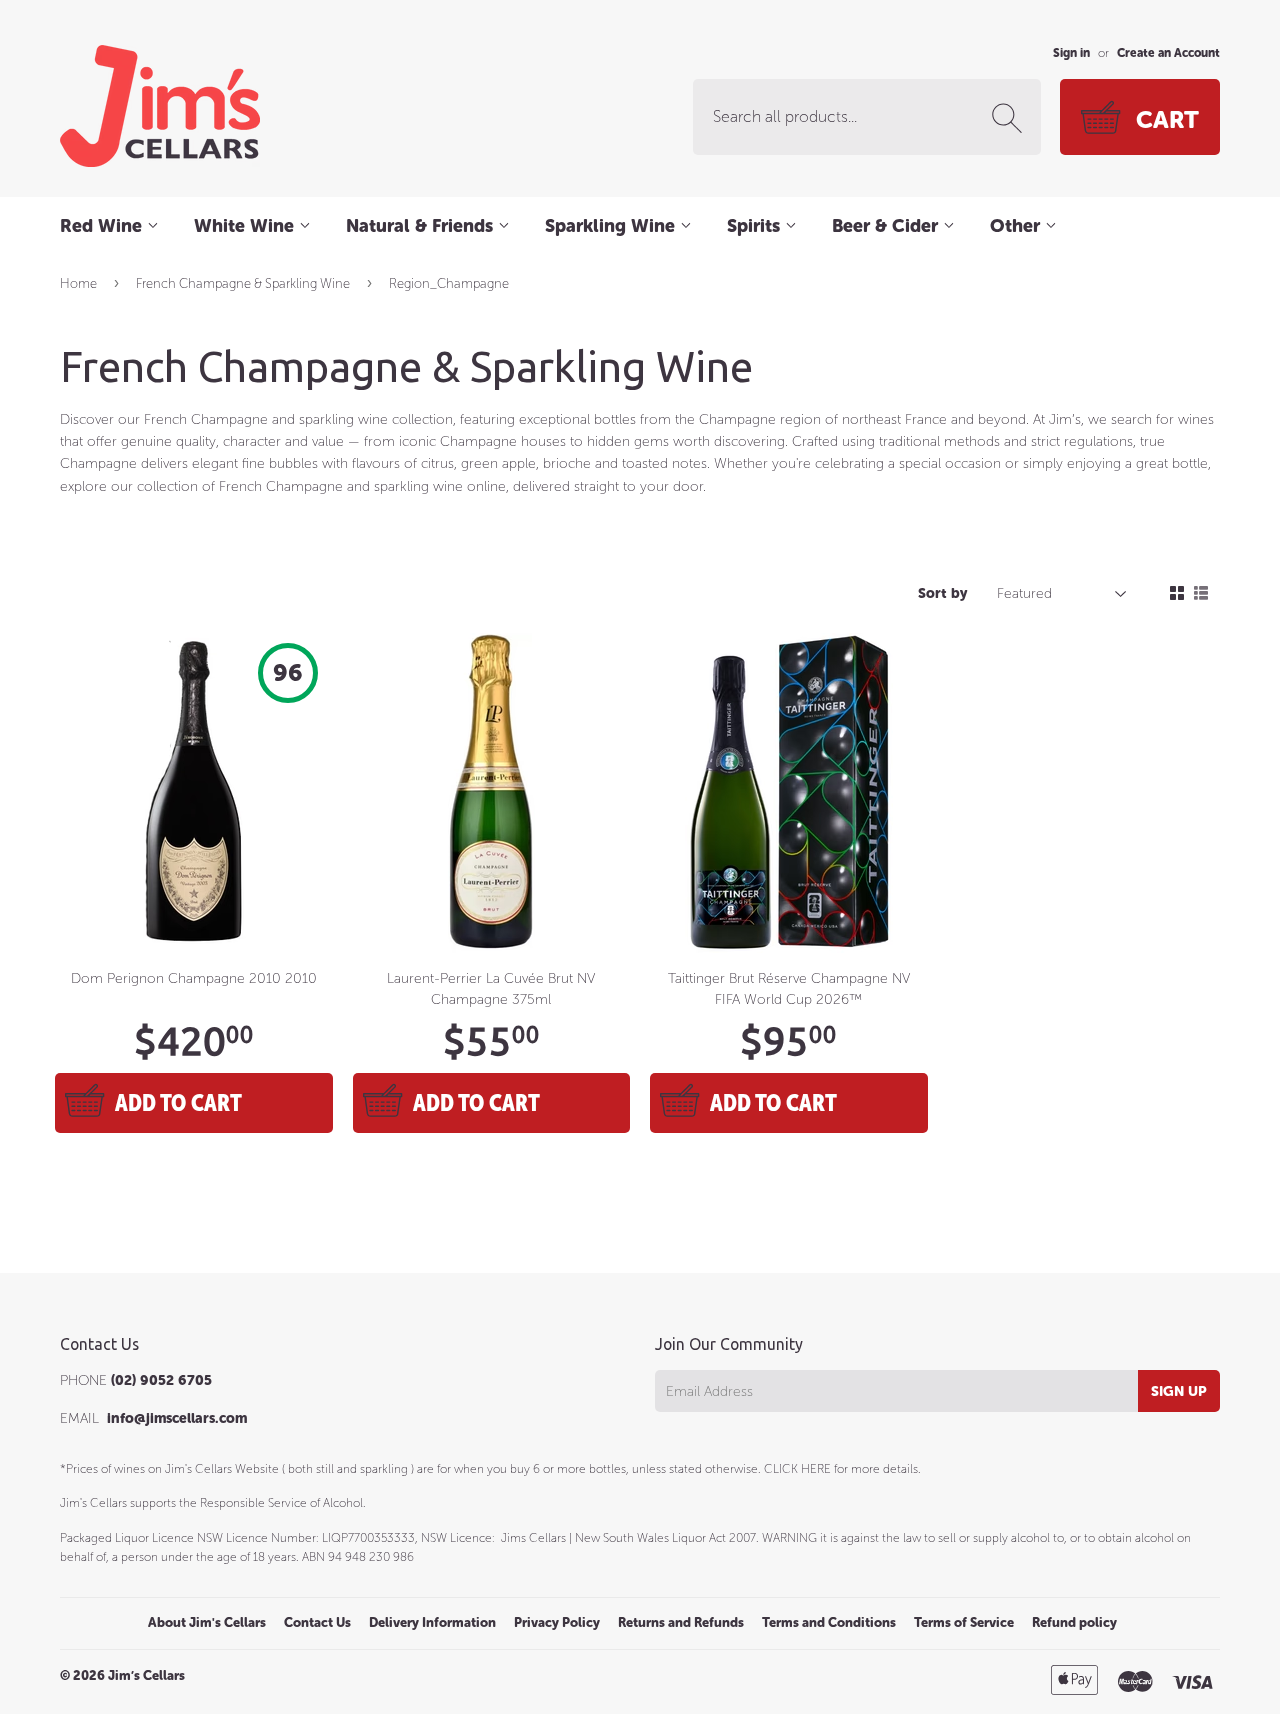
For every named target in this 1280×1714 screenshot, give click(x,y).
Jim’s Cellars (146, 1675)
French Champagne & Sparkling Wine (243, 283)
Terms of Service (964, 1622)
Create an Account (1168, 53)
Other (1017, 226)
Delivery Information (432, 1622)
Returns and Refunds (681, 1622)
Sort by (942, 593)
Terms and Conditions (829, 1622)
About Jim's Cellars (207, 1622)
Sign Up (1179, 1391)
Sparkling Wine (612, 226)
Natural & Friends (422, 226)
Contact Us (317, 1622)
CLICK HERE (797, 1469)
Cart (1167, 119)
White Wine (246, 226)
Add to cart (178, 1102)
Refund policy (1074, 1622)
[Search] (1011, 118)
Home (78, 283)
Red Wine (103, 226)
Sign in (1071, 53)
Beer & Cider (887, 226)
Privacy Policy (557, 1622)
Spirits (756, 226)
